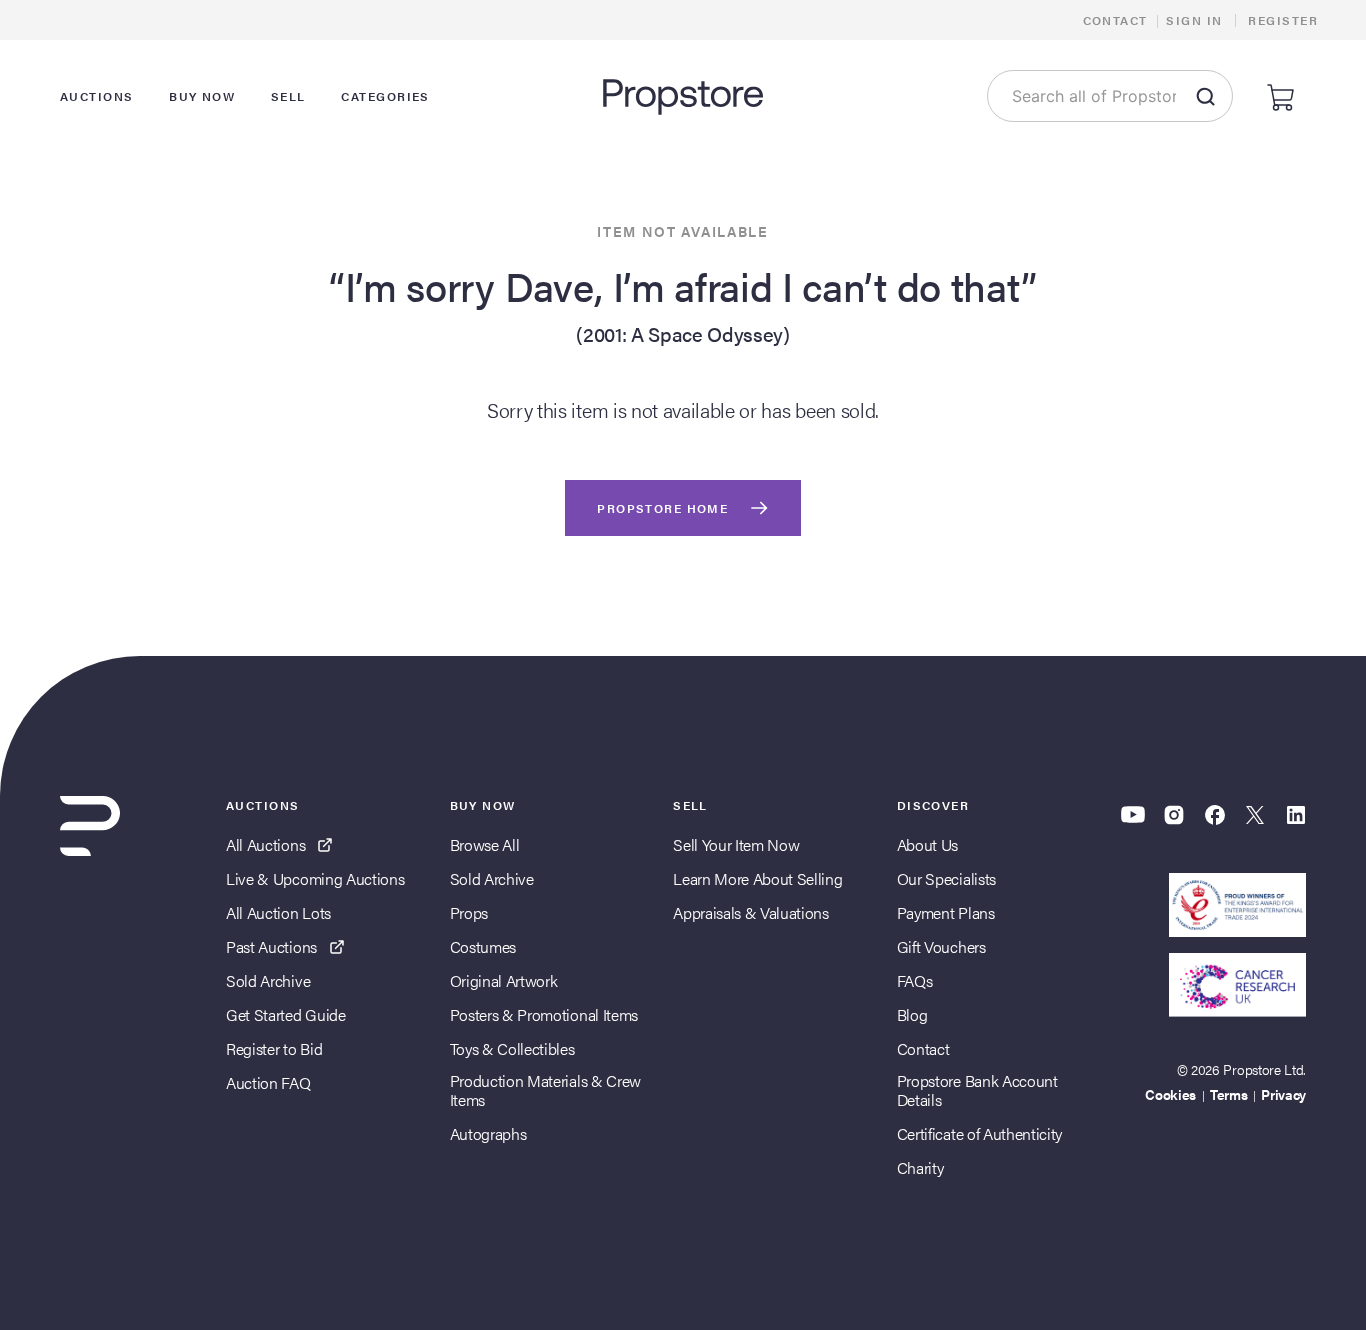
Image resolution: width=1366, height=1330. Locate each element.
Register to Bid (274, 1048)
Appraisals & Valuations (751, 912)
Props (469, 912)
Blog (912, 1014)
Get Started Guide (286, 1014)
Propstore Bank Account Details (977, 1090)
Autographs (488, 1133)
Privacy (1283, 1094)
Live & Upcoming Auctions (315, 878)
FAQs (915, 980)
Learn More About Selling (757, 878)
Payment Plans (946, 912)
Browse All (485, 844)
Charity (920, 1167)
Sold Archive (268, 980)
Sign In (1194, 20)
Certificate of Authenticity (979, 1133)
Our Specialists (946, 878)
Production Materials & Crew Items (545, 1090)
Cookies (1170, 1094)
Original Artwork (504, 980)
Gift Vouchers (941, 946)
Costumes (483, 946)
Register (1283, 20)
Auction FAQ (268, 1082)
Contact (1115, 20)
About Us (927, 844)
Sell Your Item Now (736, 844)
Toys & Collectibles (512, 1048)
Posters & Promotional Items (544, 1014)
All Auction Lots (278, 912)
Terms (1228, 1094)
